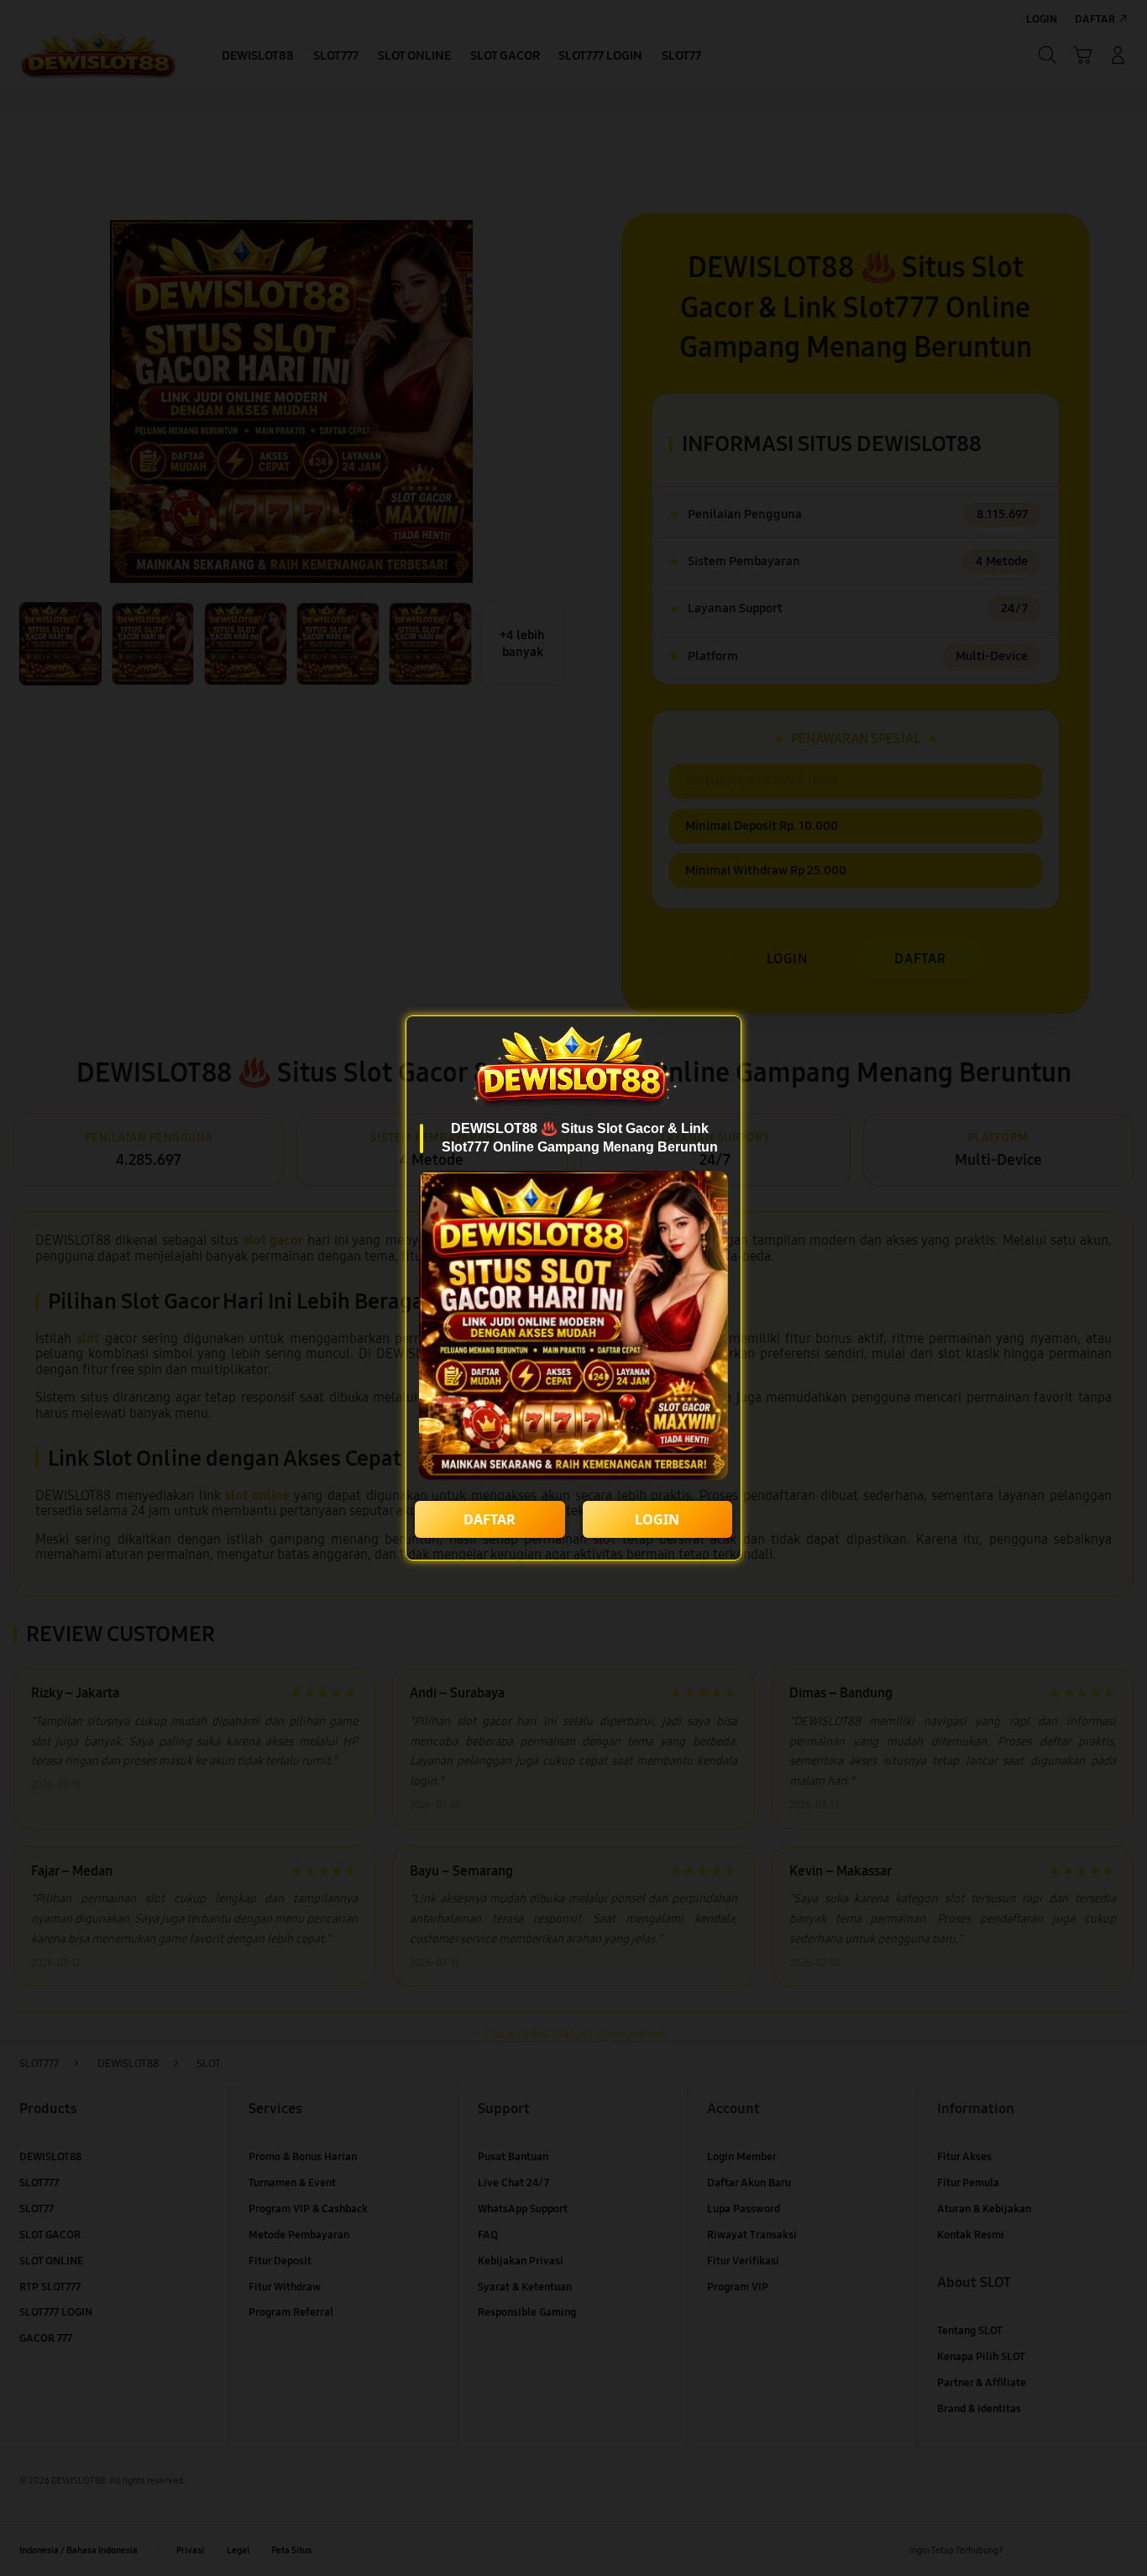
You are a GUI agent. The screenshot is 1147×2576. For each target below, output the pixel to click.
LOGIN (657, 1519)
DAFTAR (490, 1519)
